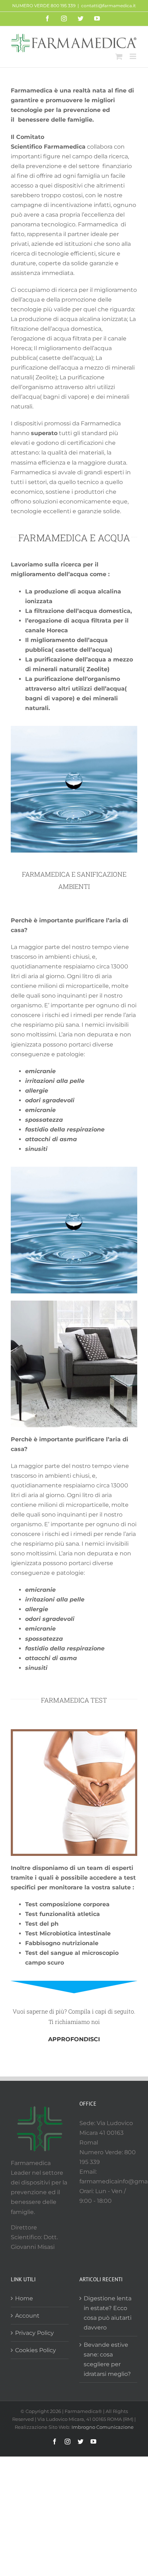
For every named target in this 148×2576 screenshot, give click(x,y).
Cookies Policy (36, 2350)
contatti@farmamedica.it (108, 6)
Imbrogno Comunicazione (103, 2427)
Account (27, 2316)
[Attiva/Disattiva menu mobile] (133, 56)
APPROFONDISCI (74, 2039)
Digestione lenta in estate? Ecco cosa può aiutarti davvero (108, 2313)
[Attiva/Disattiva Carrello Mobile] (119, 56)
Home (24, 2298)
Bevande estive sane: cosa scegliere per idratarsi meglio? (107, 2359)
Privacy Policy (34, 2333)
